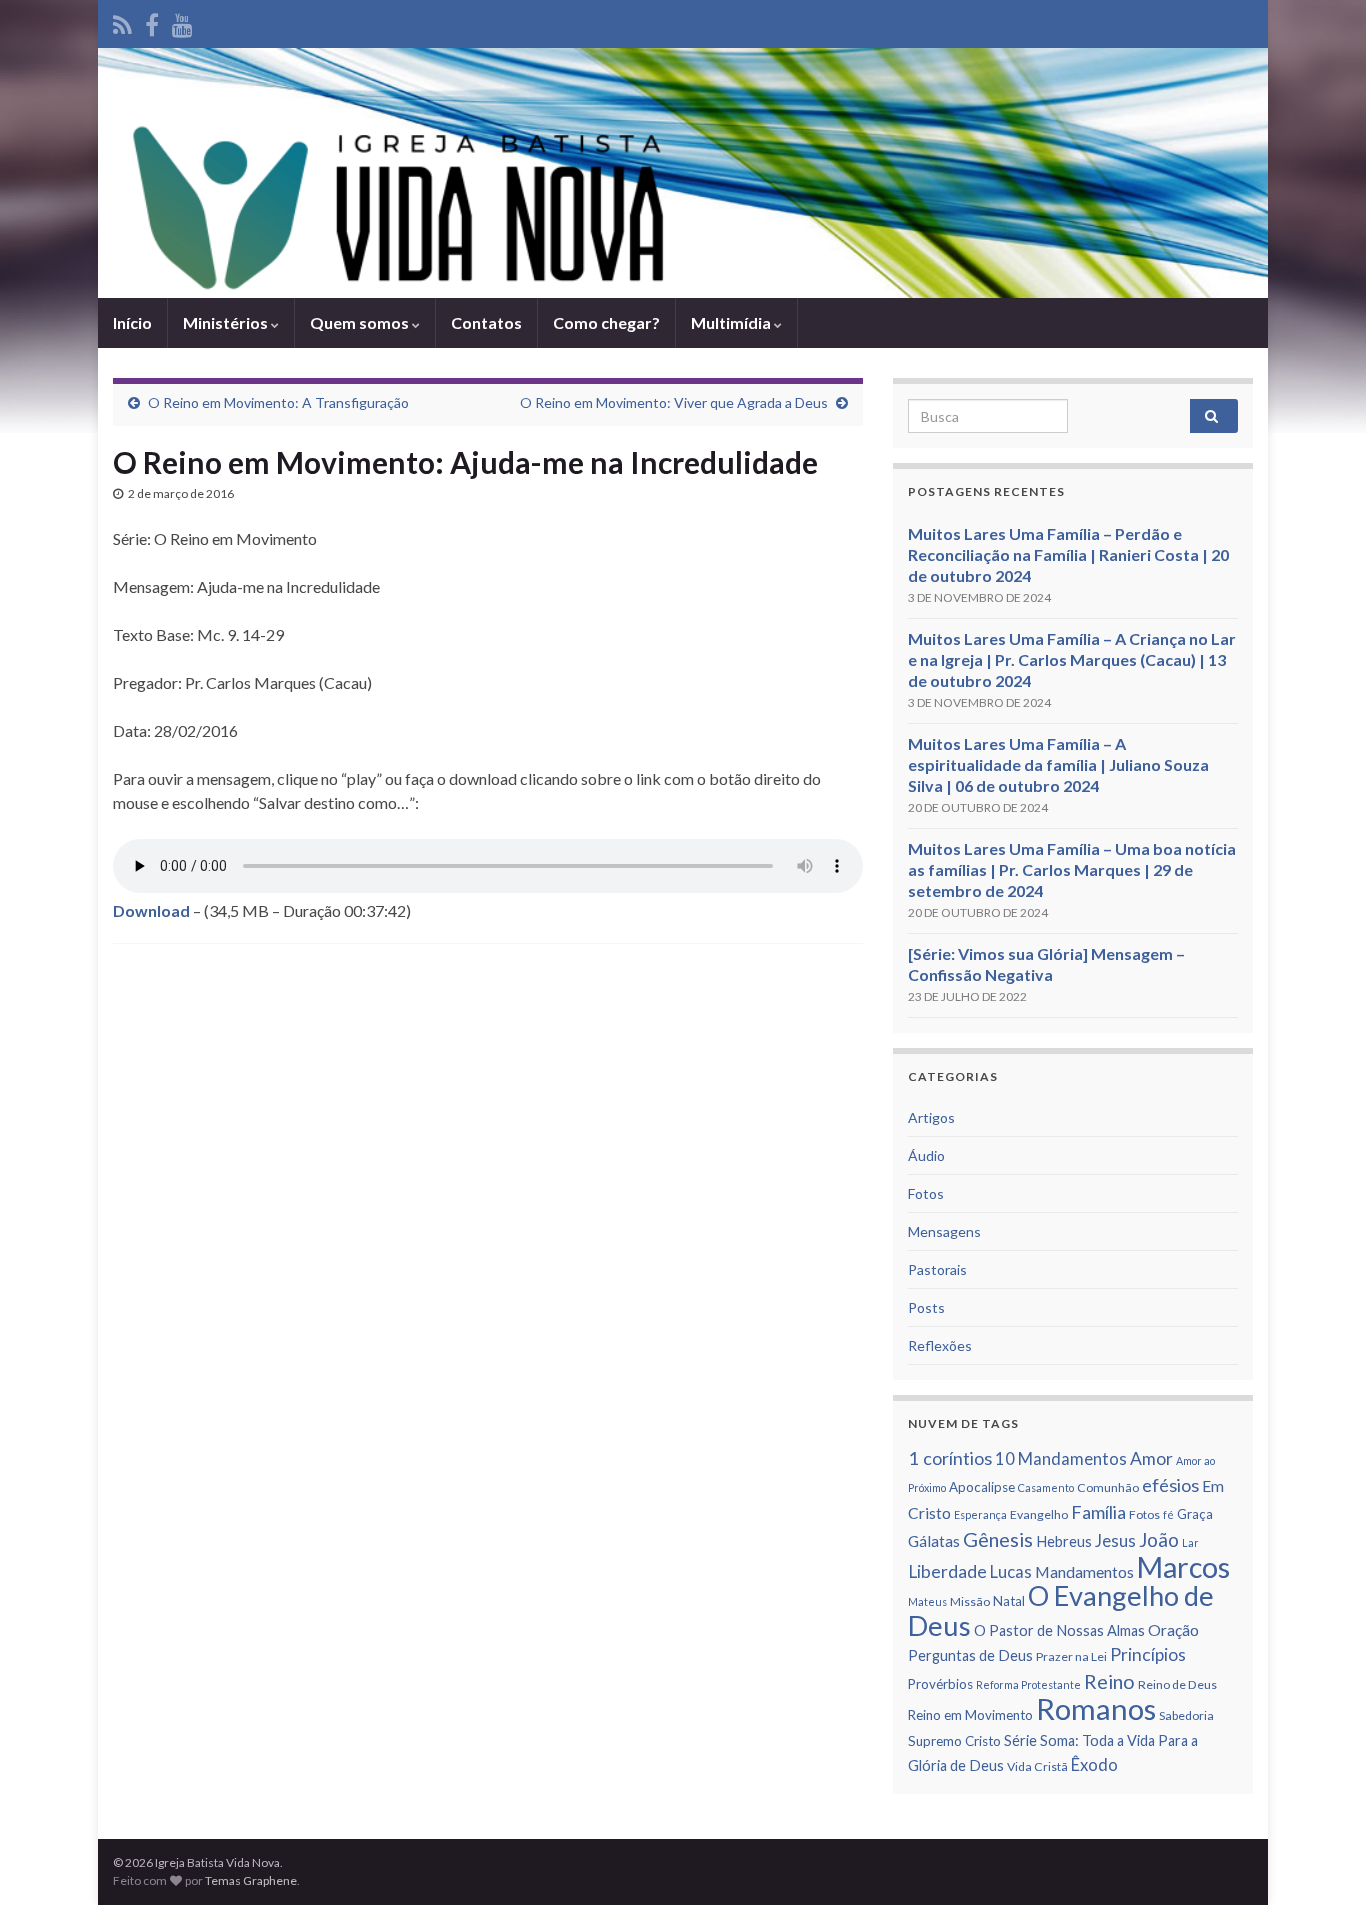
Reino (1109, 1681)
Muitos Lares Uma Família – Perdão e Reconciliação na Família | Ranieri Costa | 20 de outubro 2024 (1068, 554)
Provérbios (940, 1684)
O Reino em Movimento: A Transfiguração (278, 402)
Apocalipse (982, 1487)
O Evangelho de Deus (1061, 1610)
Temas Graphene (251, 1880)
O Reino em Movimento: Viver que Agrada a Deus (674, 402)
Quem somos (361, 322)
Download (151, 910)
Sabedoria (1186, 1715)
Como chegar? (606, 322)
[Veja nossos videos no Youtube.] (182, 21)
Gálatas (934, 1541)
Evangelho (1039, 1514)
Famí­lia (1098, 1512)
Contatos (486, 322)
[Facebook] (152, 21)
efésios (1170, 1485)
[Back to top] (1321, 1860)
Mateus (927, 1601)
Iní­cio (132, 322)
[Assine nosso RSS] (122, 21)
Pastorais (937, 1269)
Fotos (926, 1193)
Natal (1009, 1601)
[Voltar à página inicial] (683, 173)
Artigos (931, 1117)
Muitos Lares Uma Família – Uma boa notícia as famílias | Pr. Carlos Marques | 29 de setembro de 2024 (1072, 869)
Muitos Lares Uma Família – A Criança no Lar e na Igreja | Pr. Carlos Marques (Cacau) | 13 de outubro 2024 (1072, 659)
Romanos (1096, 1708)
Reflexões (940, 1345)
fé (1168, 1514)
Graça (1195, 1514)
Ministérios (227, 322)
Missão (970, 1601)
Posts (926, 1307)
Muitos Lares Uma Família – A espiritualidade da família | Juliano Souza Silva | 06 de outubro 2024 (1058, 764)
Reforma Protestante (1028, 1684)
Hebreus (1064, 1541)
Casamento (1046, 1487)
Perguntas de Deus (970, 1655)
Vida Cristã (1037, 1766)
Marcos (1183, 1567)
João (1159, 1539)
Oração (1173, 1630)
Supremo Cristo (954, 1741)
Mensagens (944, 1231)
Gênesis (998, 1539)
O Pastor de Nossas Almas (1059, 1630)
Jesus (1115, 1541)
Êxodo (1094, 1765)
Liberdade (947, 1571)
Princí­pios (1148, 1654)
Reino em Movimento (970, 1715)
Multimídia (732, 322)
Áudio (926, 1155)
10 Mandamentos (1061, 1459)
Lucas (1011, 1572)
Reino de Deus (1177, 1684)
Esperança (980, 1514)
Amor (1151, 1458)
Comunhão (1108, 1487)
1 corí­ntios (950, 1458)
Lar (1190, 1542)
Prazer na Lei (1071, 1656)
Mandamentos (1084, 1572)
